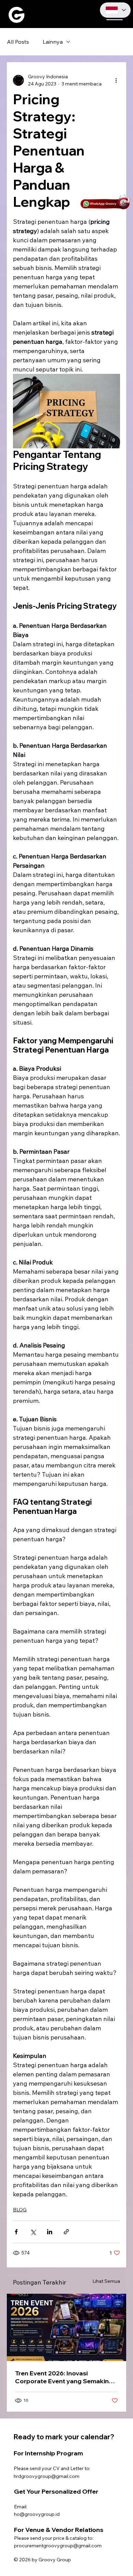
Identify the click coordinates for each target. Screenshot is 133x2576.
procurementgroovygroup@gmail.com (58, 2546)
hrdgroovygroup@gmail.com (47, 2476)
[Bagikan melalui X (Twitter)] (33, 2232)
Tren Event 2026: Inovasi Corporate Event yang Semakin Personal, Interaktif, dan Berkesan (65, 2377)
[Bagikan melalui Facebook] (16, 2232)
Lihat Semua (106, 2281)
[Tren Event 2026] (66, 2327)
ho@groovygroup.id (37, 2514)
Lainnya (53, 42)
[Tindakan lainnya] (116, 80)
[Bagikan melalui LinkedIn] (50, 2232)
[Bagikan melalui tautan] (66, 2232)
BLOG (20, 2210)
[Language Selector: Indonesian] (115, 10)
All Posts (18, 42)
